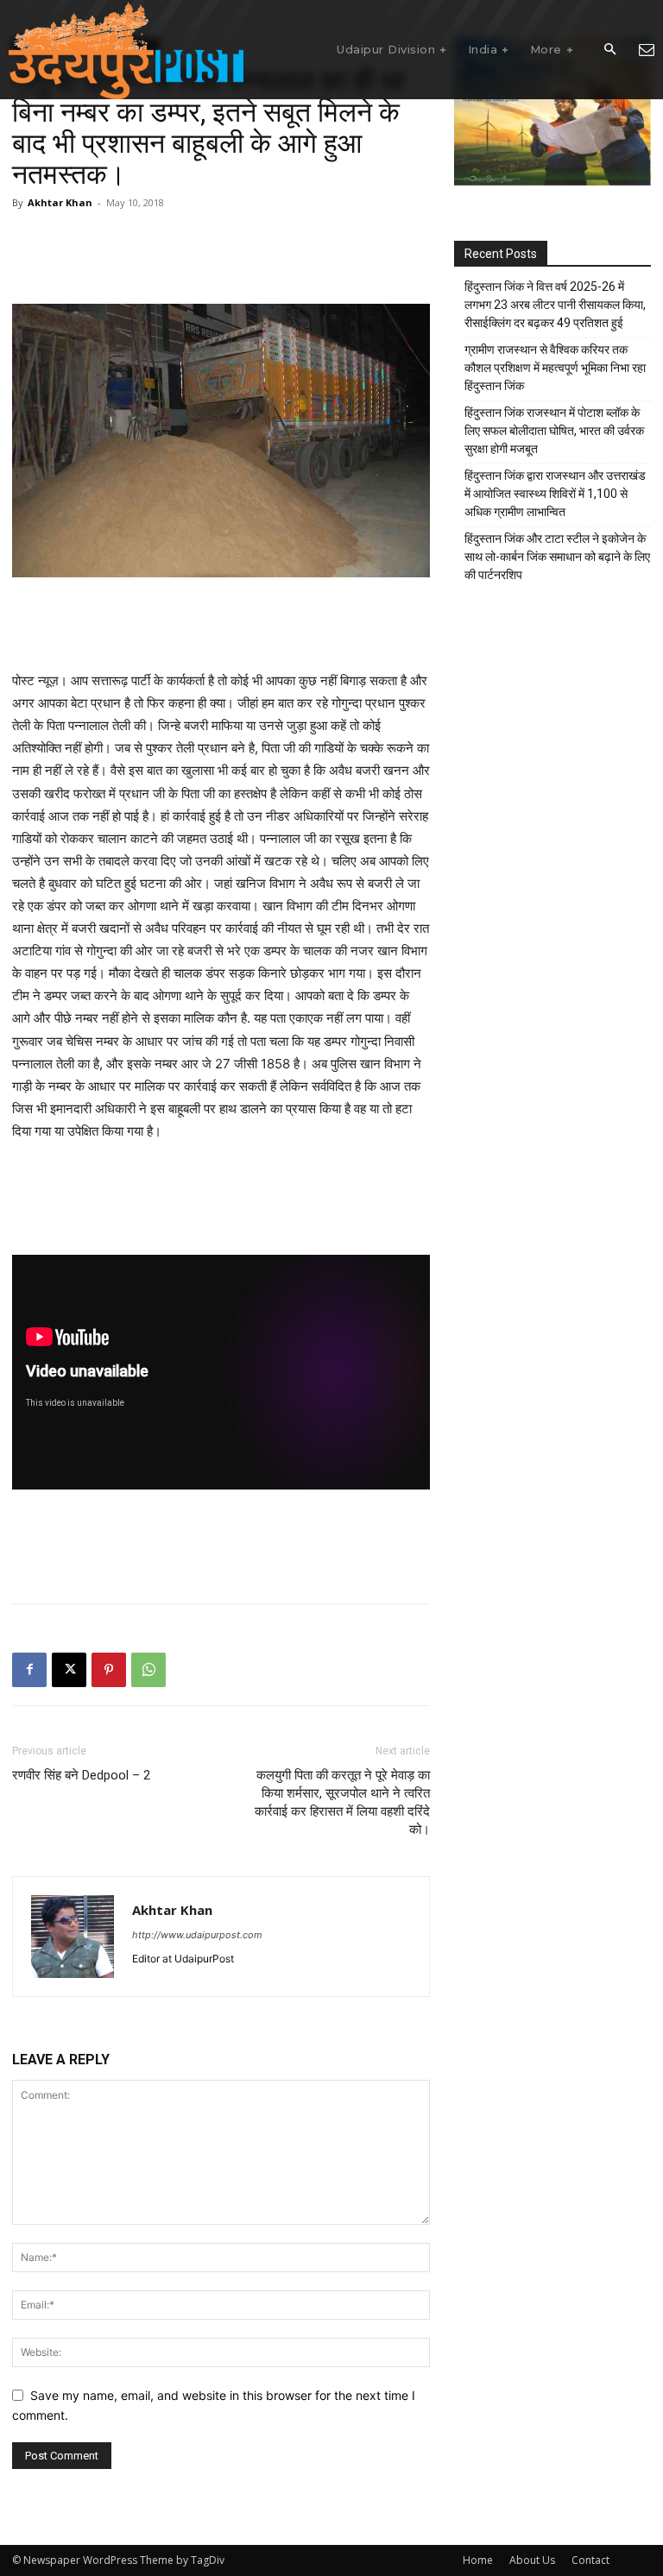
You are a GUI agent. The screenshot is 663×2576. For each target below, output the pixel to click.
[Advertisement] (221, 255)
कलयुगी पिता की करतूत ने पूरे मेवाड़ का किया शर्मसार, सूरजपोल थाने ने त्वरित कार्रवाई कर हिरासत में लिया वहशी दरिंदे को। (342, 1802)
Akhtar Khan (60, 202)
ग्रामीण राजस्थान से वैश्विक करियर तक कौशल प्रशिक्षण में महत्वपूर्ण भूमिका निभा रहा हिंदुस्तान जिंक (555, 368)
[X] (69, 1670)
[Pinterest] (109, 1670)
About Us (532, 2560)
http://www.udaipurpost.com (197, 1935)
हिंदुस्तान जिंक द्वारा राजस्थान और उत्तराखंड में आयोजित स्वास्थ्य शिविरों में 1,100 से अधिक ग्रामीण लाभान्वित (555, 494)
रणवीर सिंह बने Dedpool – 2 (81, 1775)
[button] (609, 50)
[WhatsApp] (148, 1670)
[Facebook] (29, 1670)
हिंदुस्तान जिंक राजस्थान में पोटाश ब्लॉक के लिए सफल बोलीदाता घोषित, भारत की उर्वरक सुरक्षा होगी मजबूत (554, 431)
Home (478, 2560)
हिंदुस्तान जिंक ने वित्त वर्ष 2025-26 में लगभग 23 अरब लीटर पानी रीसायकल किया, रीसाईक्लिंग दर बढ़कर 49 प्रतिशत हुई (555, 305)
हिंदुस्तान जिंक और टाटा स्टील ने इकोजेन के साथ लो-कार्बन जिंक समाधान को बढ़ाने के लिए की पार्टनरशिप (557, 557)
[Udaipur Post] (126, 50)
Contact (590, 2560)
